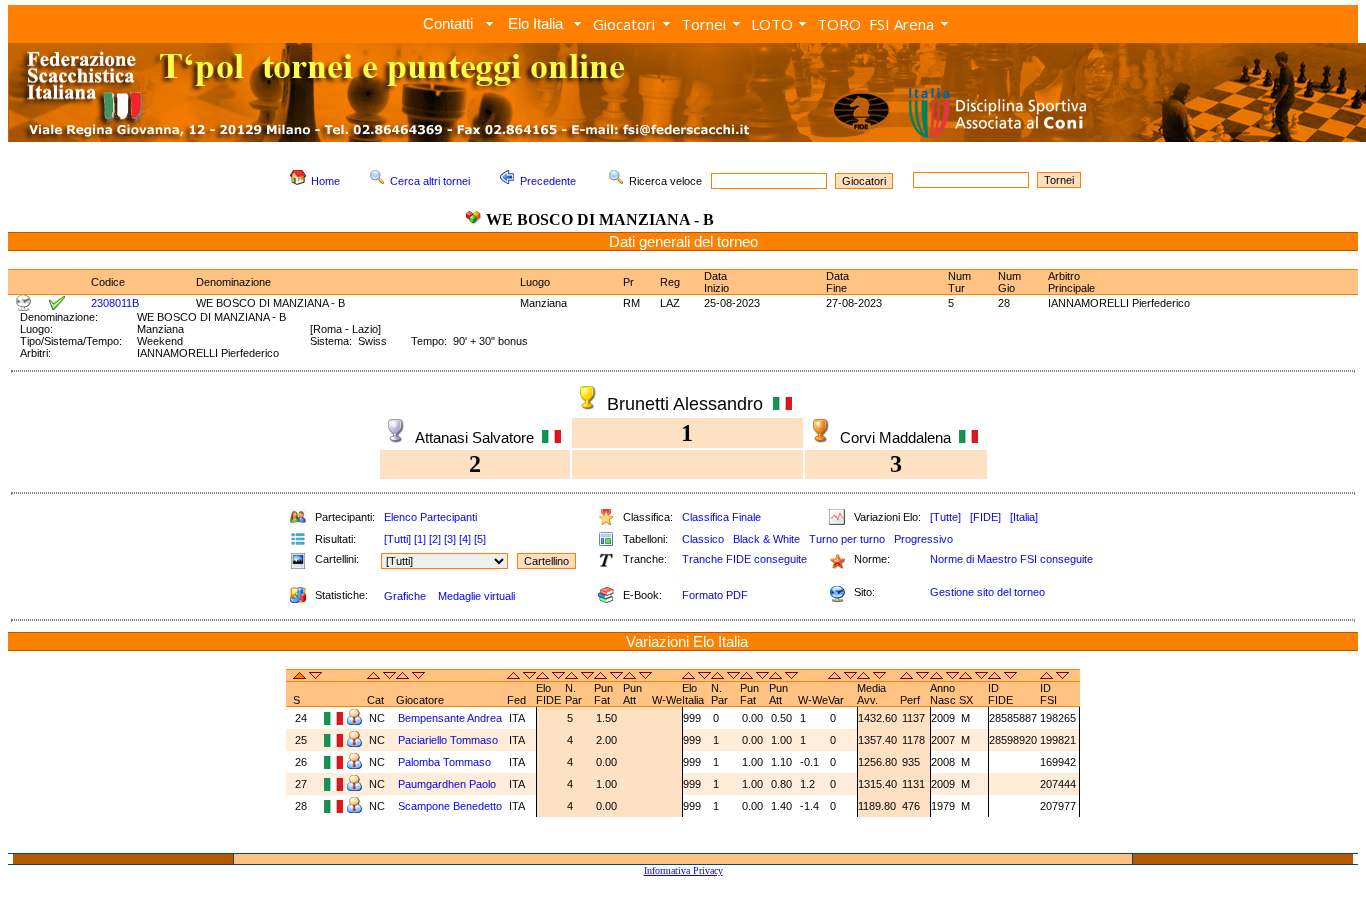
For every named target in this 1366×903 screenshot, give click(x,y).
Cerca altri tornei (430, 181)
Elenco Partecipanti (430, 517)
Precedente (548, 181)
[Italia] (1024, 517)
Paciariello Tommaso (448, 740)
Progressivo (923, 539)
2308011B (115, 303)
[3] (450, 539)
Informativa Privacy (683, 870)
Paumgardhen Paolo (447, 784)
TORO (839, 24)
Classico (703, 539)
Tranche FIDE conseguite (744, 559)
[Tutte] (945, 517)
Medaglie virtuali (476, 596)
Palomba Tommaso (444, 762)
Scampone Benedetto (450, 806)
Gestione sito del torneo (987, 592)
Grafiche (405, 596)
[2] (435, 539)
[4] (465, 539)
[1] (420, 539)
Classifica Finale (721, 517)
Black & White (766, 539)
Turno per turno (847, 539)
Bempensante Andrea (450, 718)
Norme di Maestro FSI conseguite (1011, 559)
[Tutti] (397, 539)
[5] (480, 539)
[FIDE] (985, 517)
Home (325, 181)
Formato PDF (715, 595)
